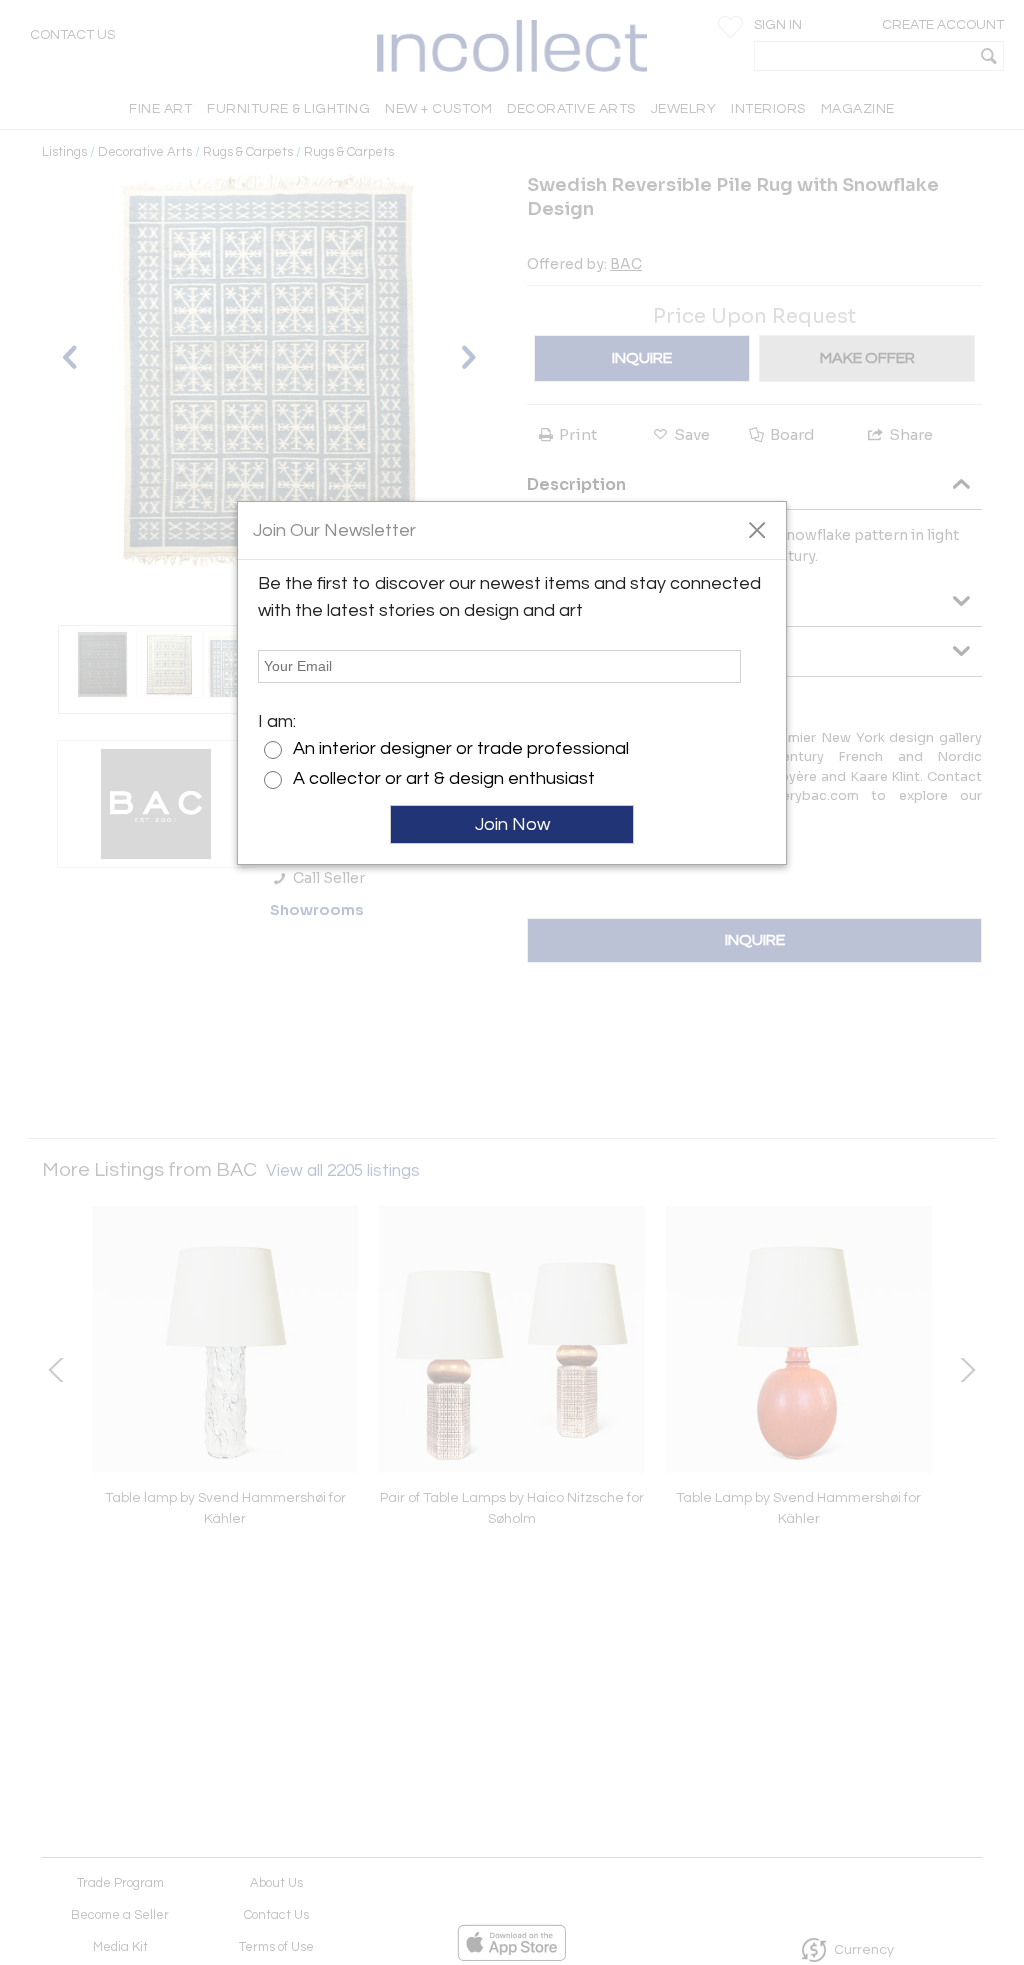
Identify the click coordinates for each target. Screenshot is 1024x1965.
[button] (756, 529)
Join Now (512, 824)
